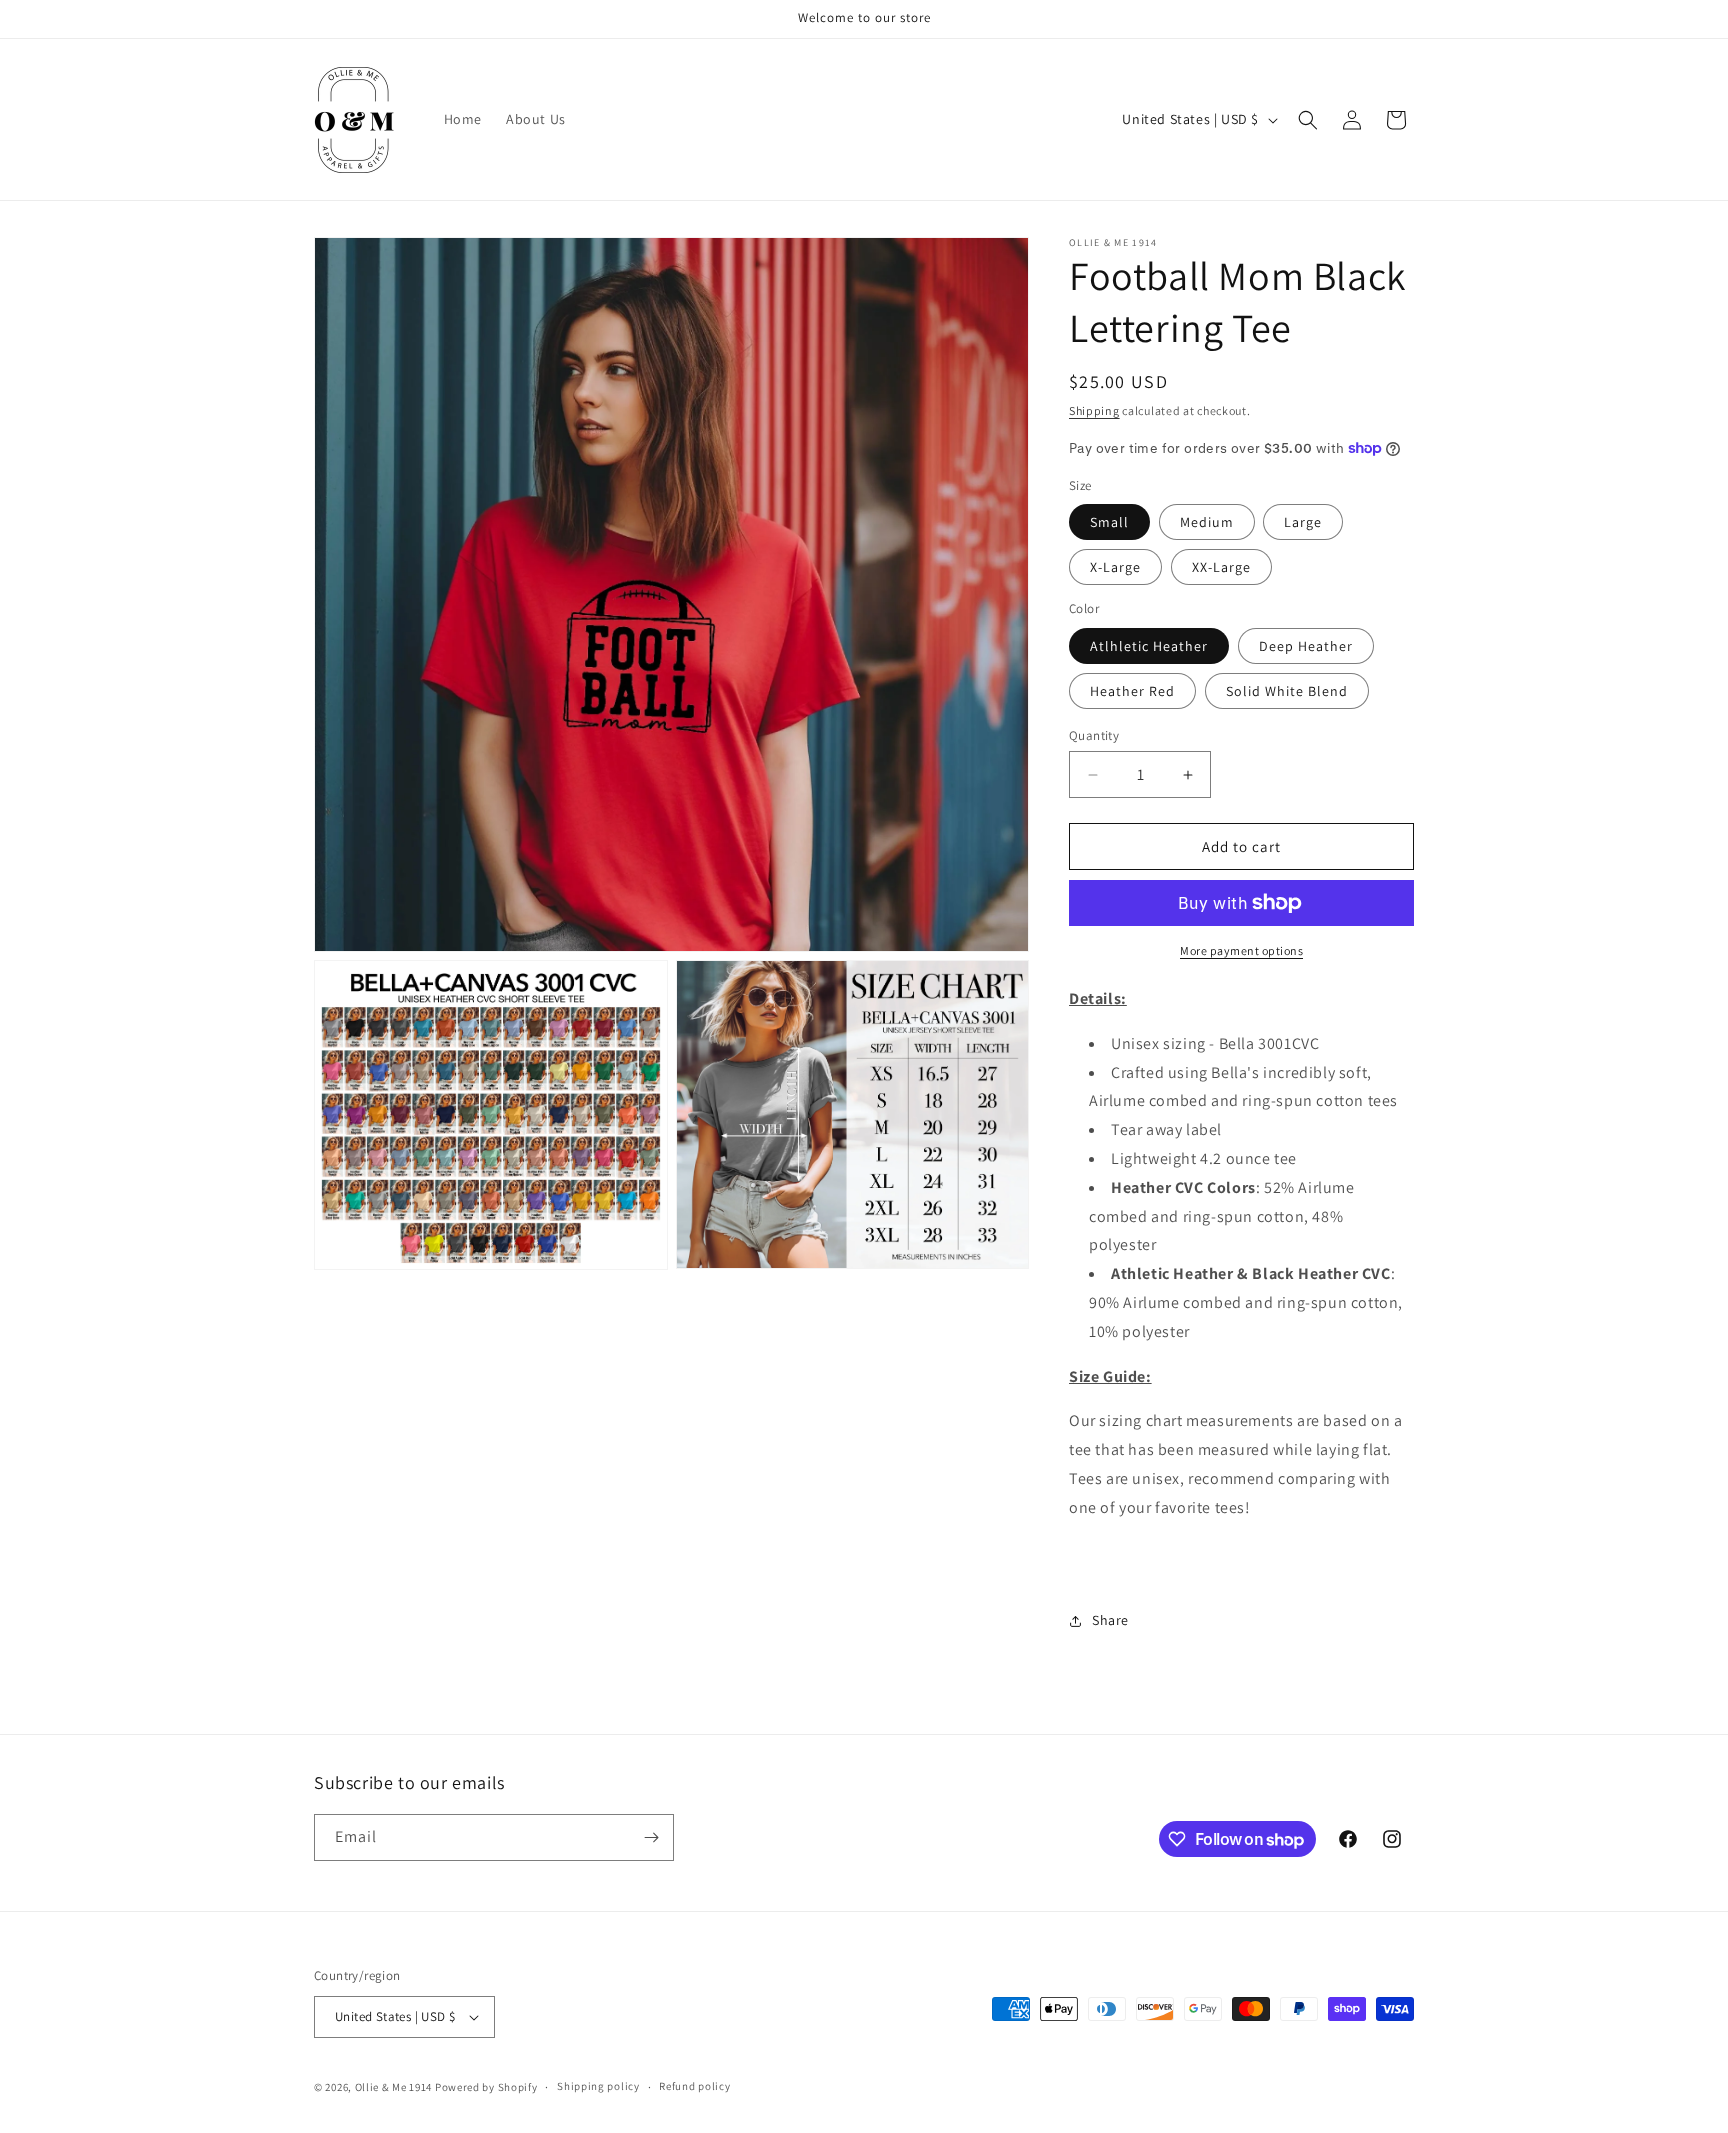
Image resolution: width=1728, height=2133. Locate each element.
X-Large (1115, 567)
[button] (1308, 120)
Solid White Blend (1287, 691)
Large (1303, 522)
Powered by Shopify (486, 2087)
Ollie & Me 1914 (394, 2087)
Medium (1207, 522)
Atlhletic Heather (1149, 646)
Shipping (1094, 410)
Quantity (1094, 735)
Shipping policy (598, 2086)
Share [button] (1110, 1620)
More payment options (1241, 950)
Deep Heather (1306, 646)
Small (1109, 522)
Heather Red (1132, 691)
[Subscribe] (651, 1837)
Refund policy (694, 2086)
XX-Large (1221, 567)
